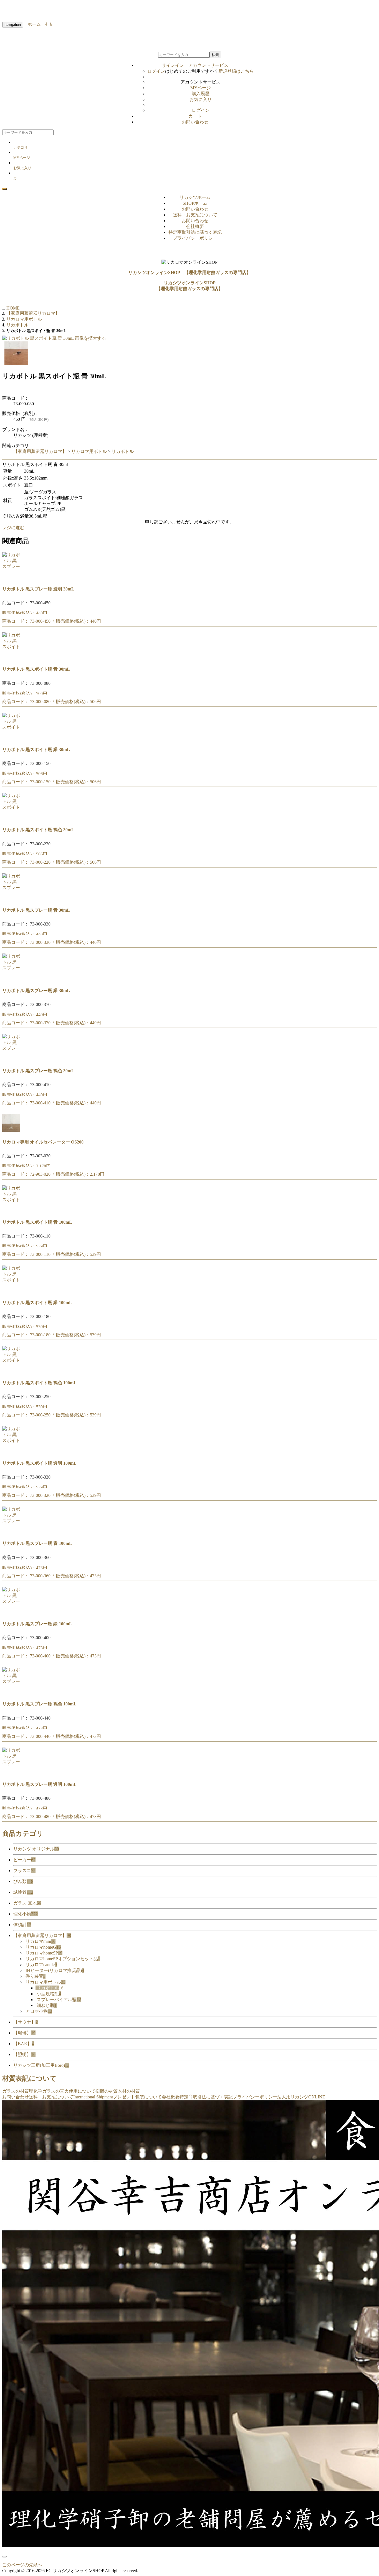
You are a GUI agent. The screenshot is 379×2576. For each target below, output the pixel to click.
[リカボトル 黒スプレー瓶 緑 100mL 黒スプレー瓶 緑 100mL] (11, 1613)
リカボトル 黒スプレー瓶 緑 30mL (36, 991)
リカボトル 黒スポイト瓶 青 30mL (36, 669)
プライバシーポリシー (195, 238)
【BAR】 (24, 2044)
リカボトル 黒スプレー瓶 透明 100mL (39, 1784)
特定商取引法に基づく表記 (195, 232)
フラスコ (24, 1871)
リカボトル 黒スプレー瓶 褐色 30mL (38, 1071)
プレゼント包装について (137, 2097)
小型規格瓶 (49, 1994)
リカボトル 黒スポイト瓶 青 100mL (37, 1222)
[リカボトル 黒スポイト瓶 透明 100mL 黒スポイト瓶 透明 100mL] (11, 1452)
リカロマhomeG (43, 1947)
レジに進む (13, 528)
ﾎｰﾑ (46, 24)
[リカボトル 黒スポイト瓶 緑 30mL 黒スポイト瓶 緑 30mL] (11, 738)
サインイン (195, 65)
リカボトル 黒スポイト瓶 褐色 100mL (39, 1383)
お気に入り (201, 99)
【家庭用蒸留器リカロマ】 (40, 451)
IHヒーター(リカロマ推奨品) (55, 1970)
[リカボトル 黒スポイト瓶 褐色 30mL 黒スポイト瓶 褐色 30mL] (11, 819)
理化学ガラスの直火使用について (62, 2091)
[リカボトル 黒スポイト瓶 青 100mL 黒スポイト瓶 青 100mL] (11, 1211)
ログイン (156, 71)
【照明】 (24, 2054)
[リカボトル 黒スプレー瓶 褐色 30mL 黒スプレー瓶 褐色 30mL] (11, 1060)
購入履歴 (201, 94)
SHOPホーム (195, 203)
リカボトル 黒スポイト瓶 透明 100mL (39, 1463)
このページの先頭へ (22, 2565)
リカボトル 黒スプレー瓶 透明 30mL (38, 589)
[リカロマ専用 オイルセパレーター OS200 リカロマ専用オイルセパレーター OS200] (11, 1131)
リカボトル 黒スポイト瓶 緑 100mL (37, 1303)
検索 (215, 55)
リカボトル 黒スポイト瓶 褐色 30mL (38, 830)
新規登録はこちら (236, 71)
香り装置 (36, 1976)
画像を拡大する (90, 338)
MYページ (201, 88)
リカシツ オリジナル (36, 1849)
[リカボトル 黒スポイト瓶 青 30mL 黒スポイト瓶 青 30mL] (11, 658)
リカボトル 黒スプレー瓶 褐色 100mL (39, 1704)
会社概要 (195, 226)
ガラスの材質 (16, 2091)
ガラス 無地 (27, 1903)
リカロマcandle (41, 1965)
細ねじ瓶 (47, 2005)
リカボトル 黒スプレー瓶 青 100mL (37, 1543)
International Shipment (93, 2097)
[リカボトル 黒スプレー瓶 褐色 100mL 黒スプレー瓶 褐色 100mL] (11, 1693)
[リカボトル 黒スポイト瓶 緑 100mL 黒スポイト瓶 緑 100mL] (11, 1291)
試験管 (23, 1892)
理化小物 (26, 1914)
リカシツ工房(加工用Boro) (41, 2065)
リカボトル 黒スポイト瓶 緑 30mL (36, 750)
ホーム (32, 24)
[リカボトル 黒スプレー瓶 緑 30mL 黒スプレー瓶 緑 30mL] (11, 979)
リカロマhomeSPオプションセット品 (63, 1959)
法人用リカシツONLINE (301, 2097)
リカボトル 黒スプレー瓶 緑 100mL (37, 1624)
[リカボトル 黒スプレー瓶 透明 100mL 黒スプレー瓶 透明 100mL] (11, 1773)
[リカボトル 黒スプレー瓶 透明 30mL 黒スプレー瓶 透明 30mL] (11, 578)
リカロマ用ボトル (89, 451)
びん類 (23, 1881)
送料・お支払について (195, 215)
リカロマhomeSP (44, 1953)
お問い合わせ (195, 122)
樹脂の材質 (107, 2091)
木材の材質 (129, 2091)
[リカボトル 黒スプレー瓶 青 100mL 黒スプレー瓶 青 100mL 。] (11, 1532)
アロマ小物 (39, 2011)
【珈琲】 (24, 2033)
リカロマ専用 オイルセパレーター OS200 (43, 1142)
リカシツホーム (195, 197)
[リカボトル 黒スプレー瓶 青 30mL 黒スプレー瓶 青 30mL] (11, 899)
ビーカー (24, 1860)
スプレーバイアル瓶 (59, 2000)
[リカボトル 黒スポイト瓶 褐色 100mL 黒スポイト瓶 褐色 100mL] (11, 1372)
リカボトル (123, 451)
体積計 (22, 1925)
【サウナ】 (26, 2022)
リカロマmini (41, 1941)
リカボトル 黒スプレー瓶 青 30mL (36, 910)
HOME (13, 308)
